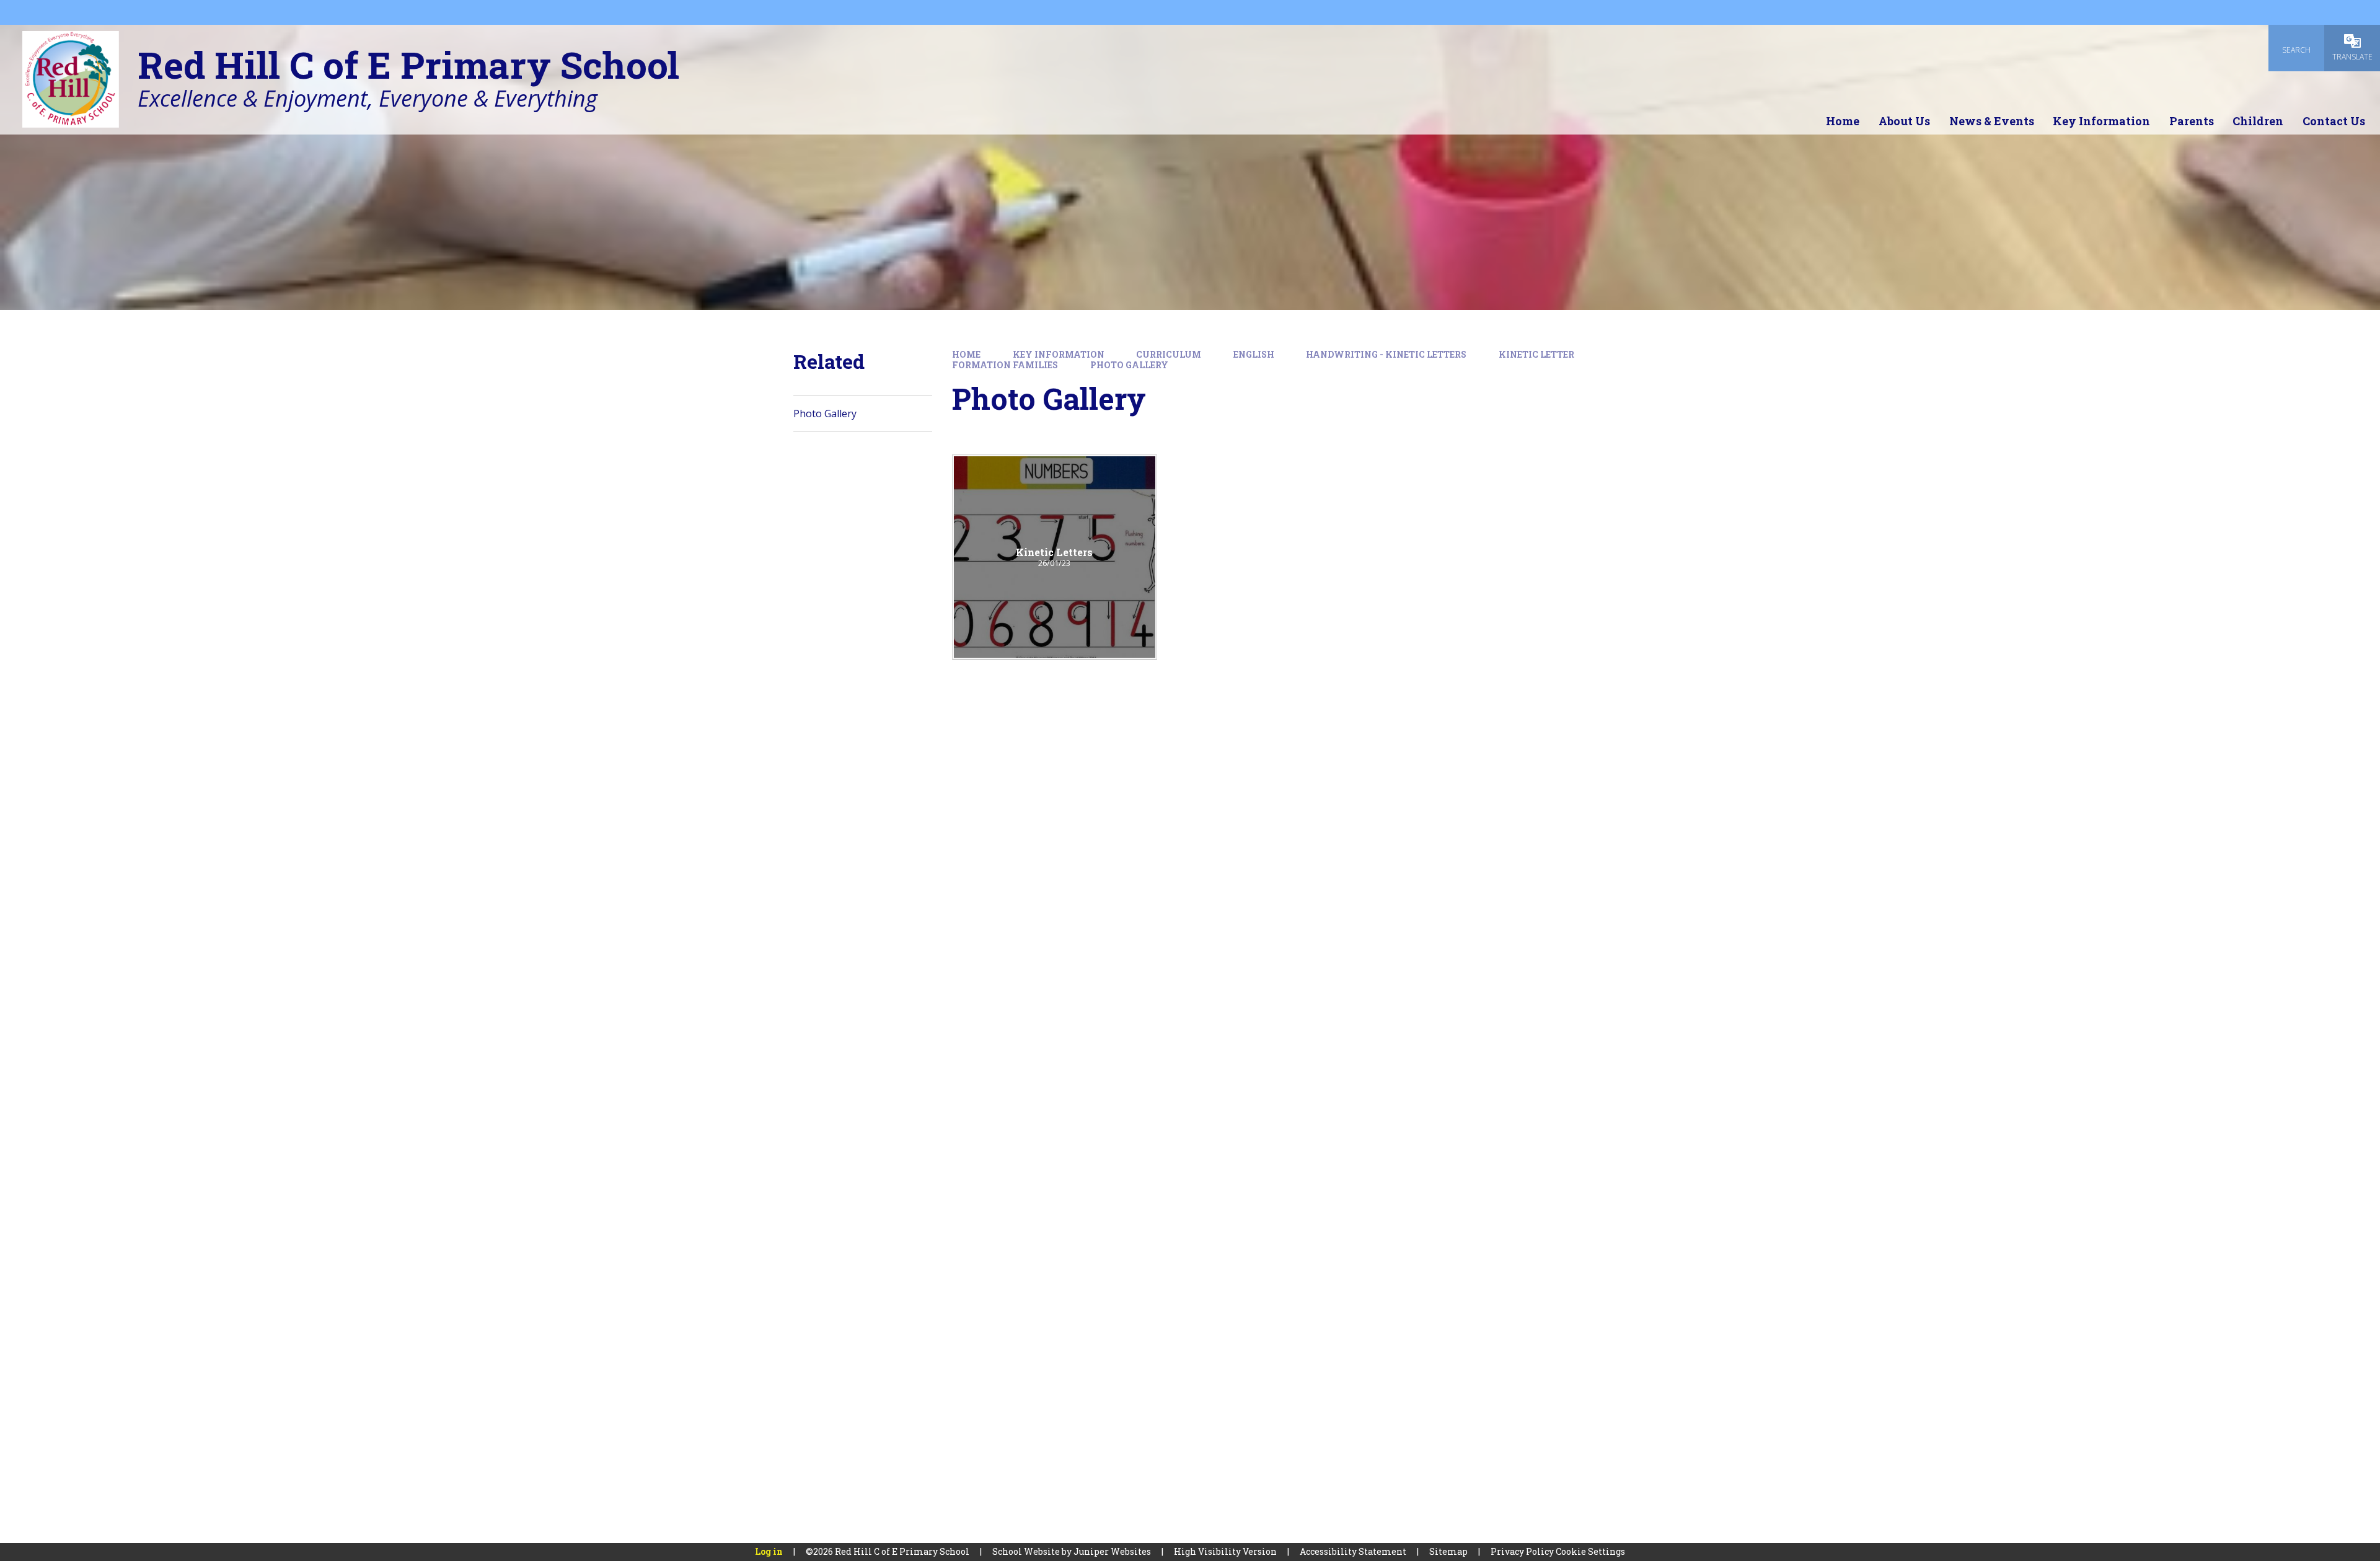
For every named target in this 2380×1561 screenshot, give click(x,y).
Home (966, 354)
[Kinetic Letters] (1055, 557)
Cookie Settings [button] (1590, 1551)
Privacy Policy (1522, 1551)
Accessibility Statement (1353, 1551)
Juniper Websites (1112, 1551)
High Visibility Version (1225, 1551)
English (1254, 354)
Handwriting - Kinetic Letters (1386, 354)
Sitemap (1448, 1551)
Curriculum (1169, 354)
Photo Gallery (1129, 365)
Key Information (1059, 354)
